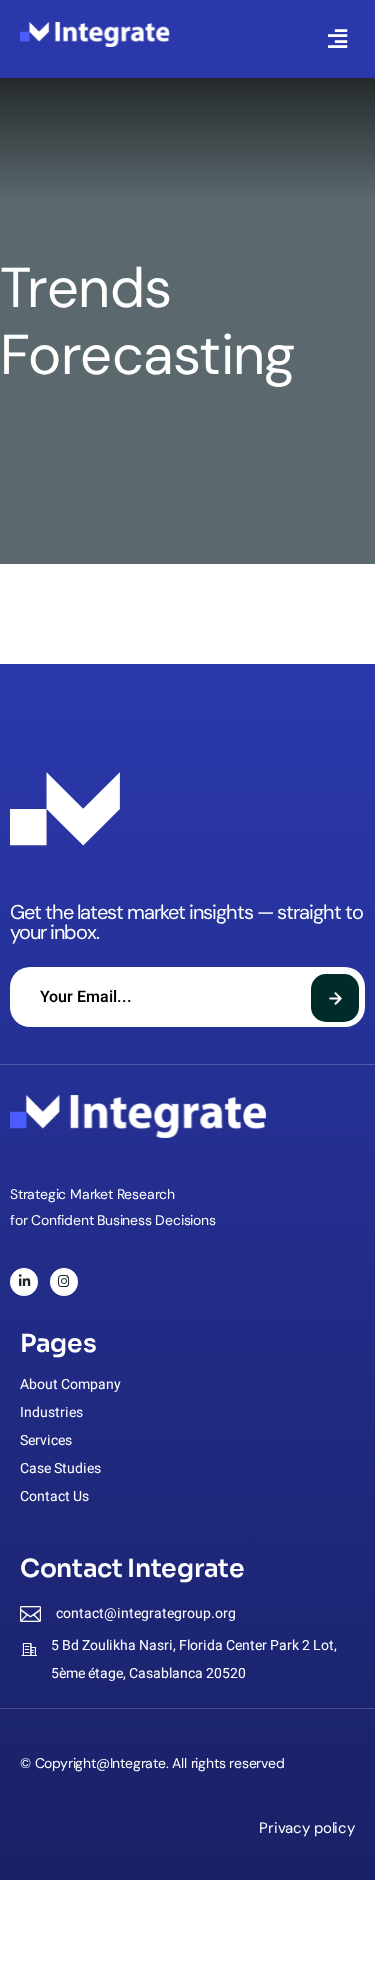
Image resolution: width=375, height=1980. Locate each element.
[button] (338, 39)
